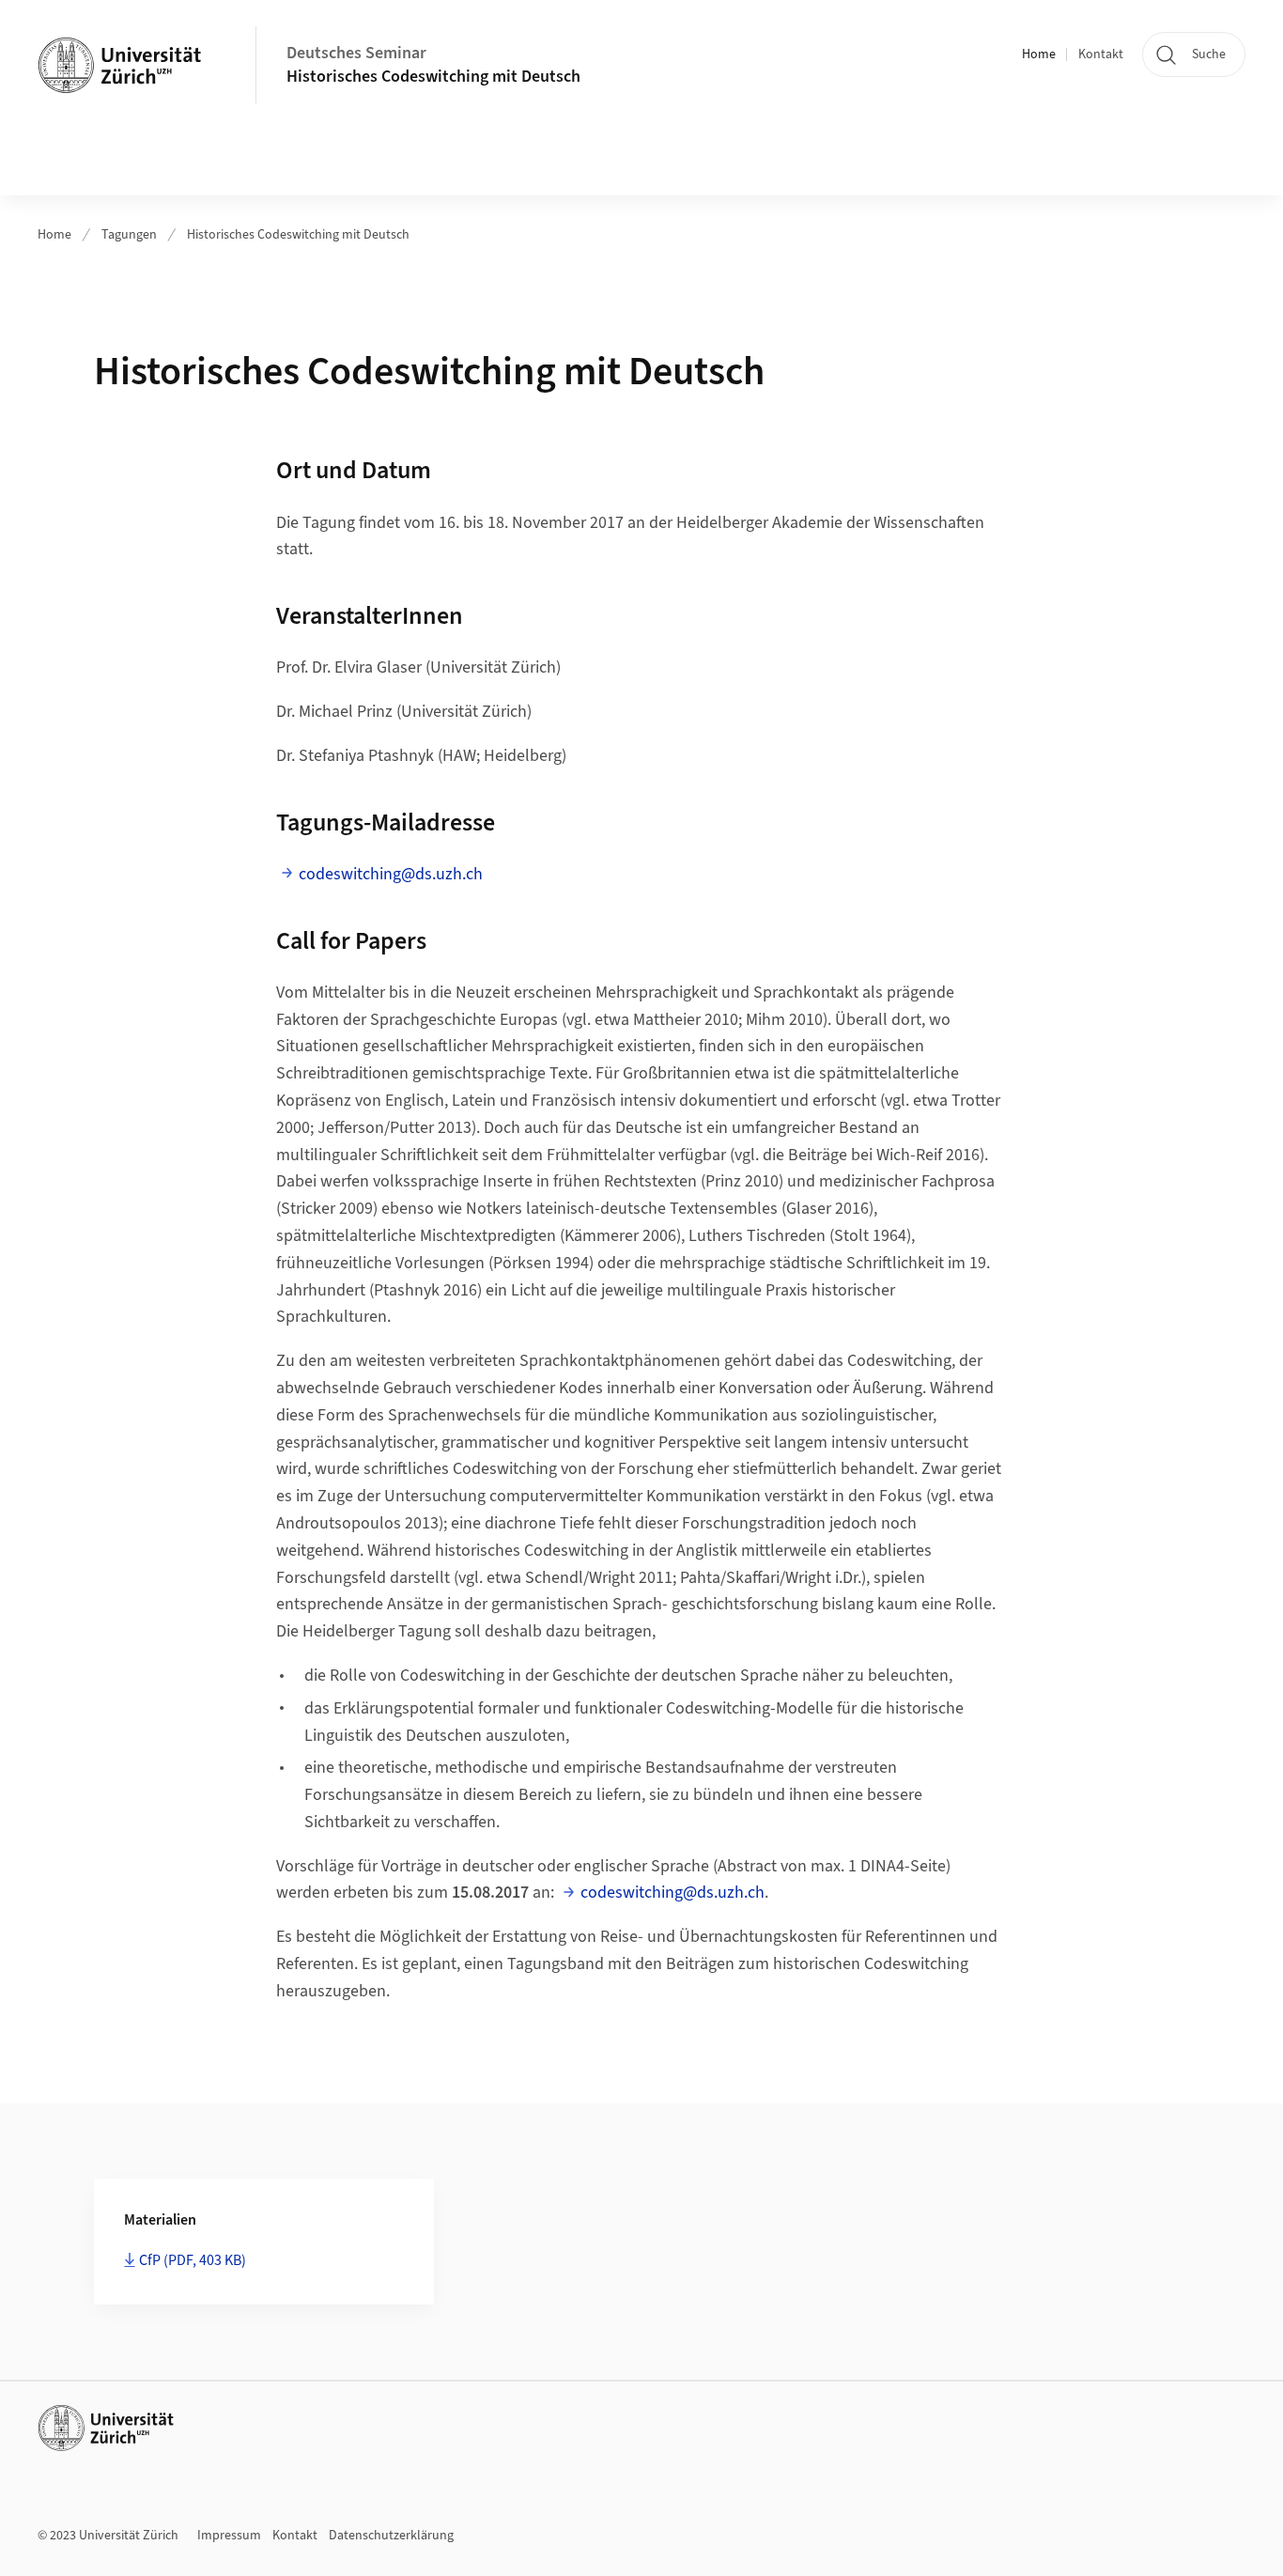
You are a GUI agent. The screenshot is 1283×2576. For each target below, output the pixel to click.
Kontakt (1101, 54)
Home (1039, 54)
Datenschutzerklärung (391, 2536)
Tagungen (129, 235)
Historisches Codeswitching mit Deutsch (433, 77)
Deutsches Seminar (356, 53)
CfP (193, 2260)
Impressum (229, 2536)
